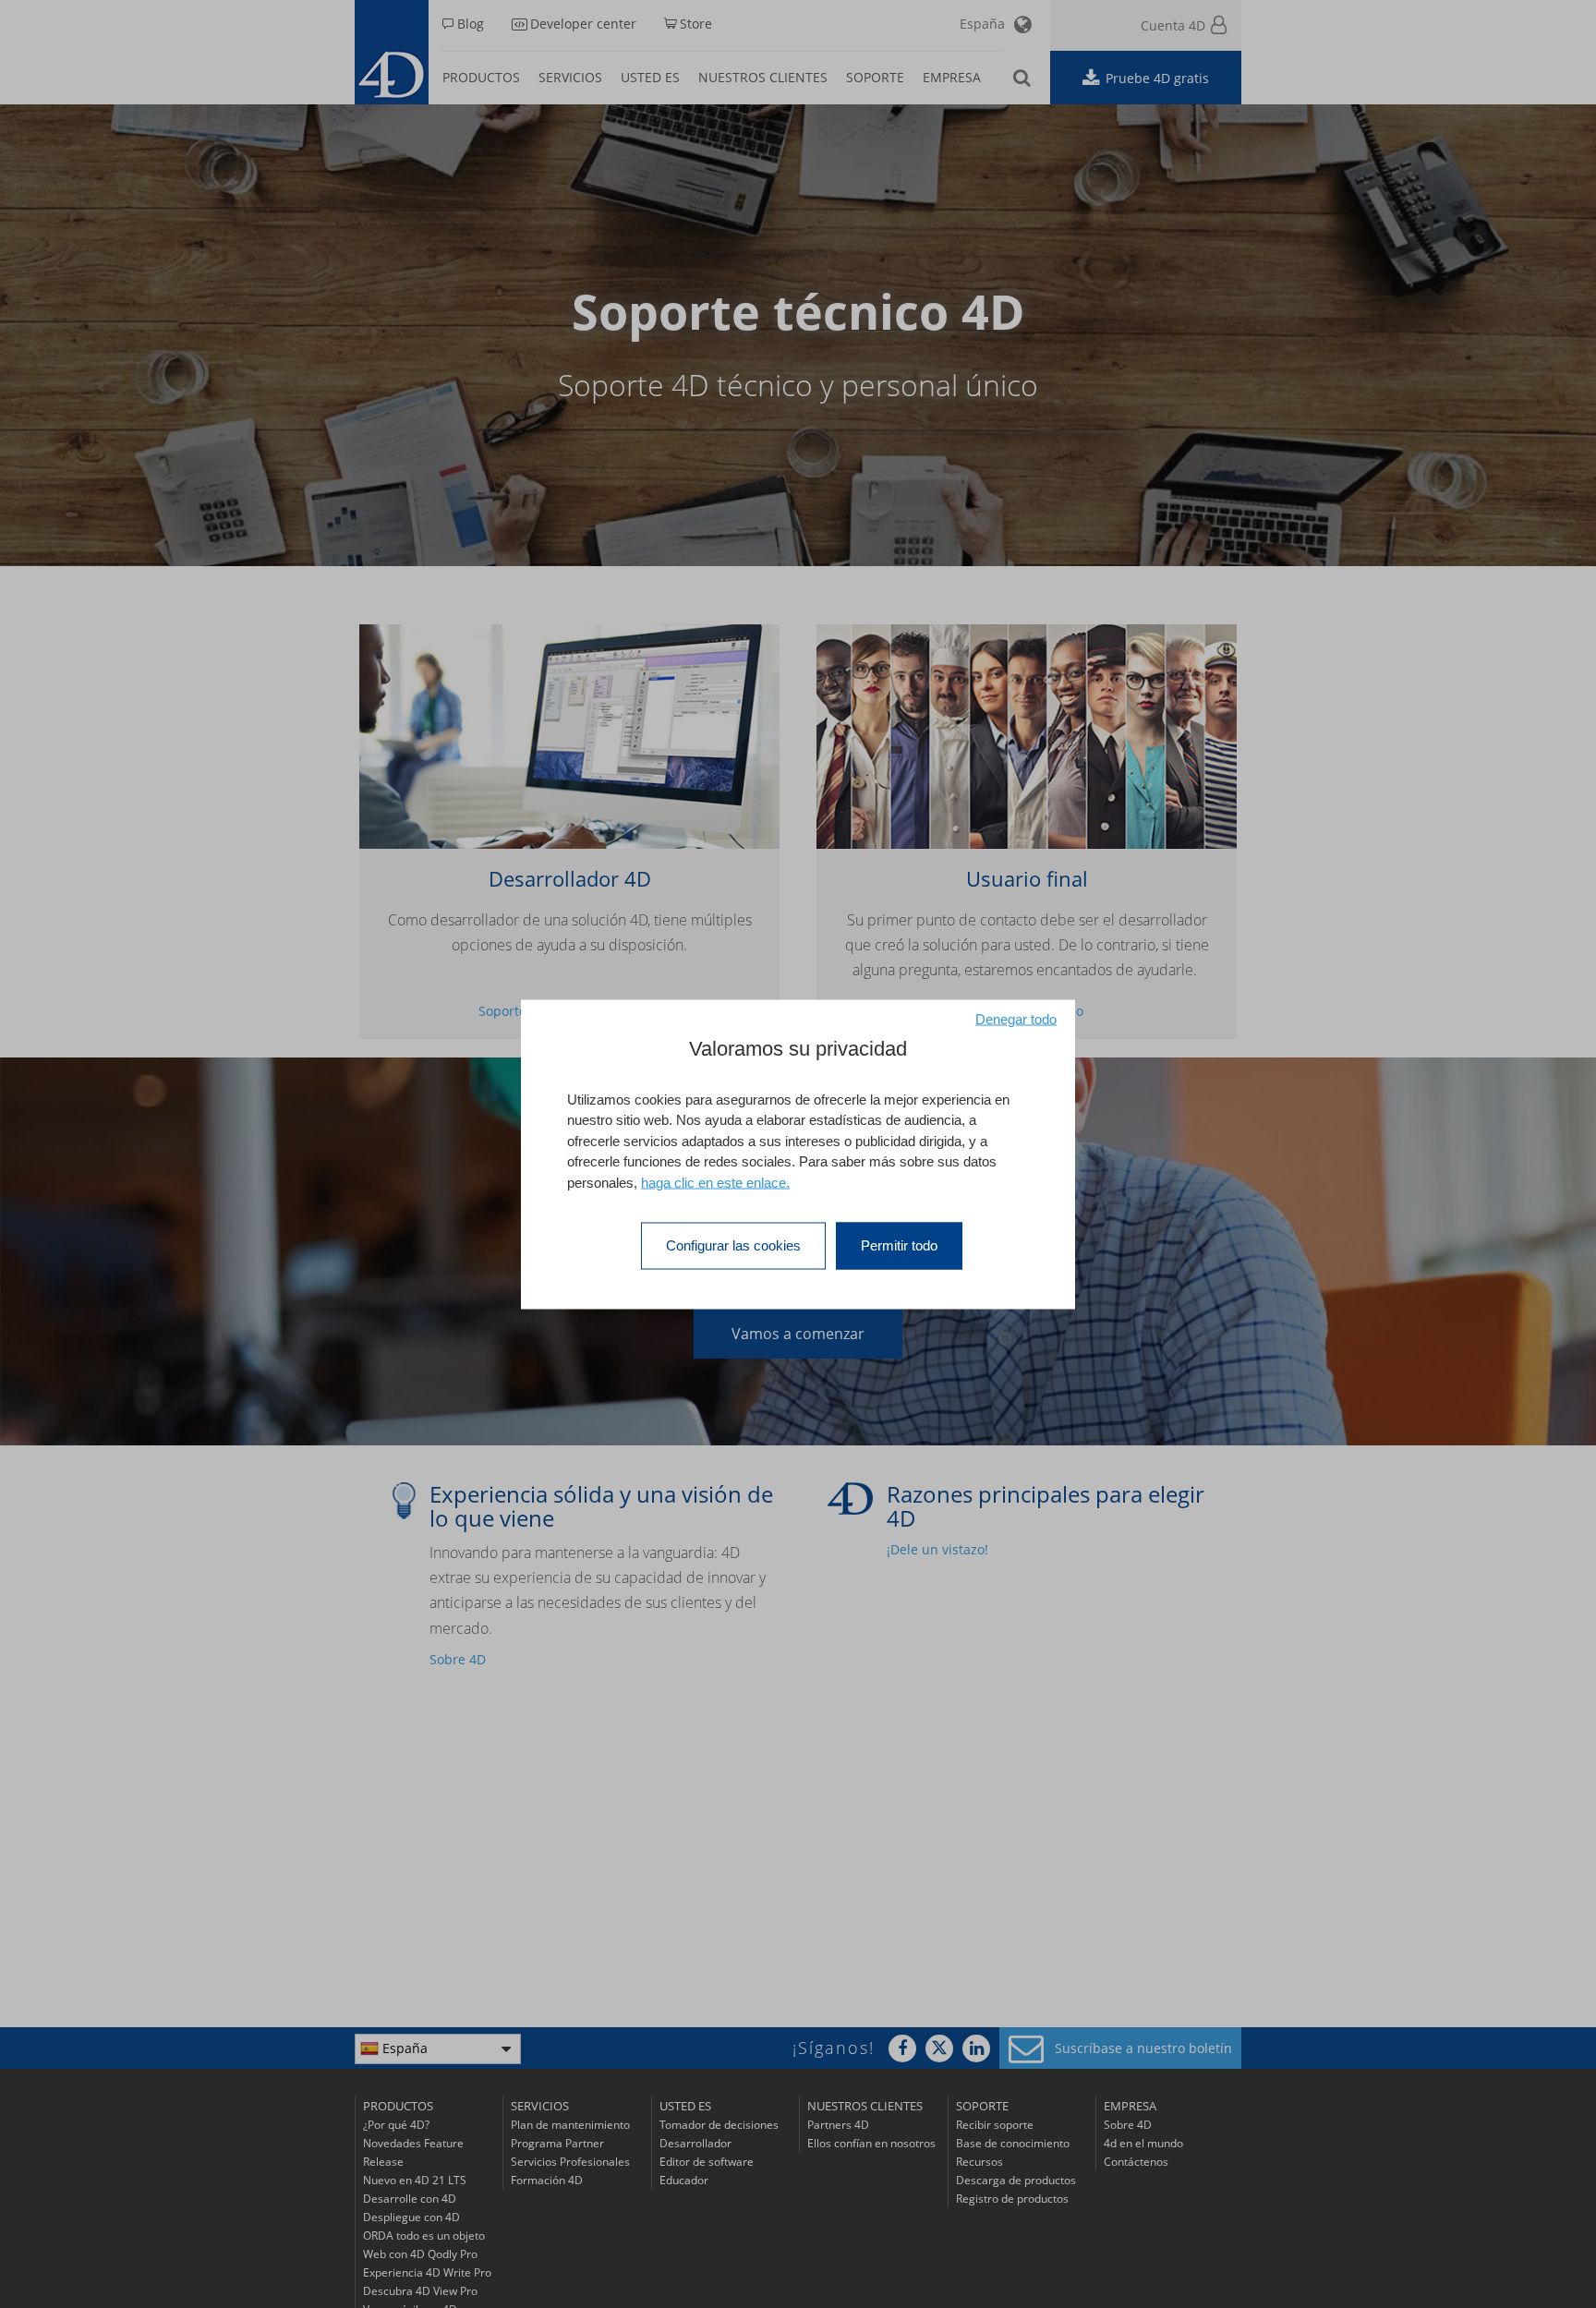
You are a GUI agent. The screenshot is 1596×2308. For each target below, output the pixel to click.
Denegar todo (1016, 1018)
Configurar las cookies (733, 1245)
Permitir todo (899, 1245)
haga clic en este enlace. (715, 1182)
